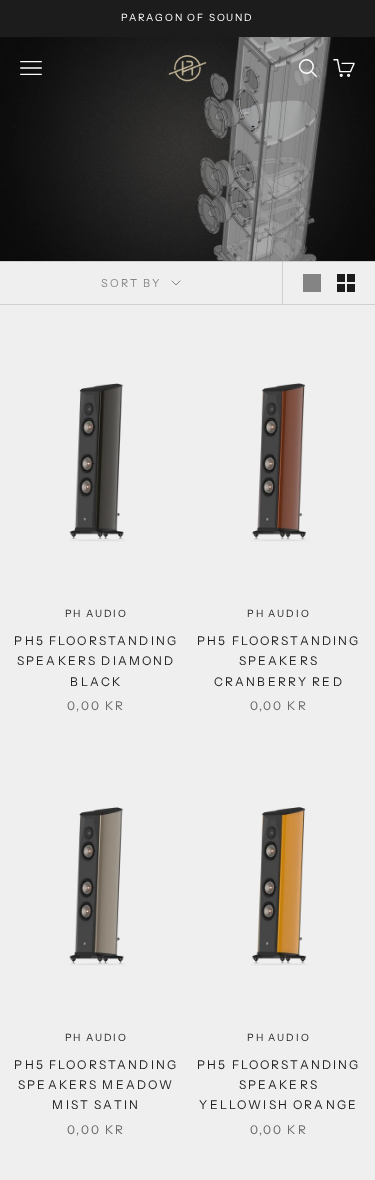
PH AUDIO (96, 613)
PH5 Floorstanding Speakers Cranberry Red (279, 661)
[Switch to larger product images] (312, 283)
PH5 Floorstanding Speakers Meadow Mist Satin (96, 1085)
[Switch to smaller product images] (346, 283)
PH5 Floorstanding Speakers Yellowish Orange (279, 1085)
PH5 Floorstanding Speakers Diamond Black (96, 661)
